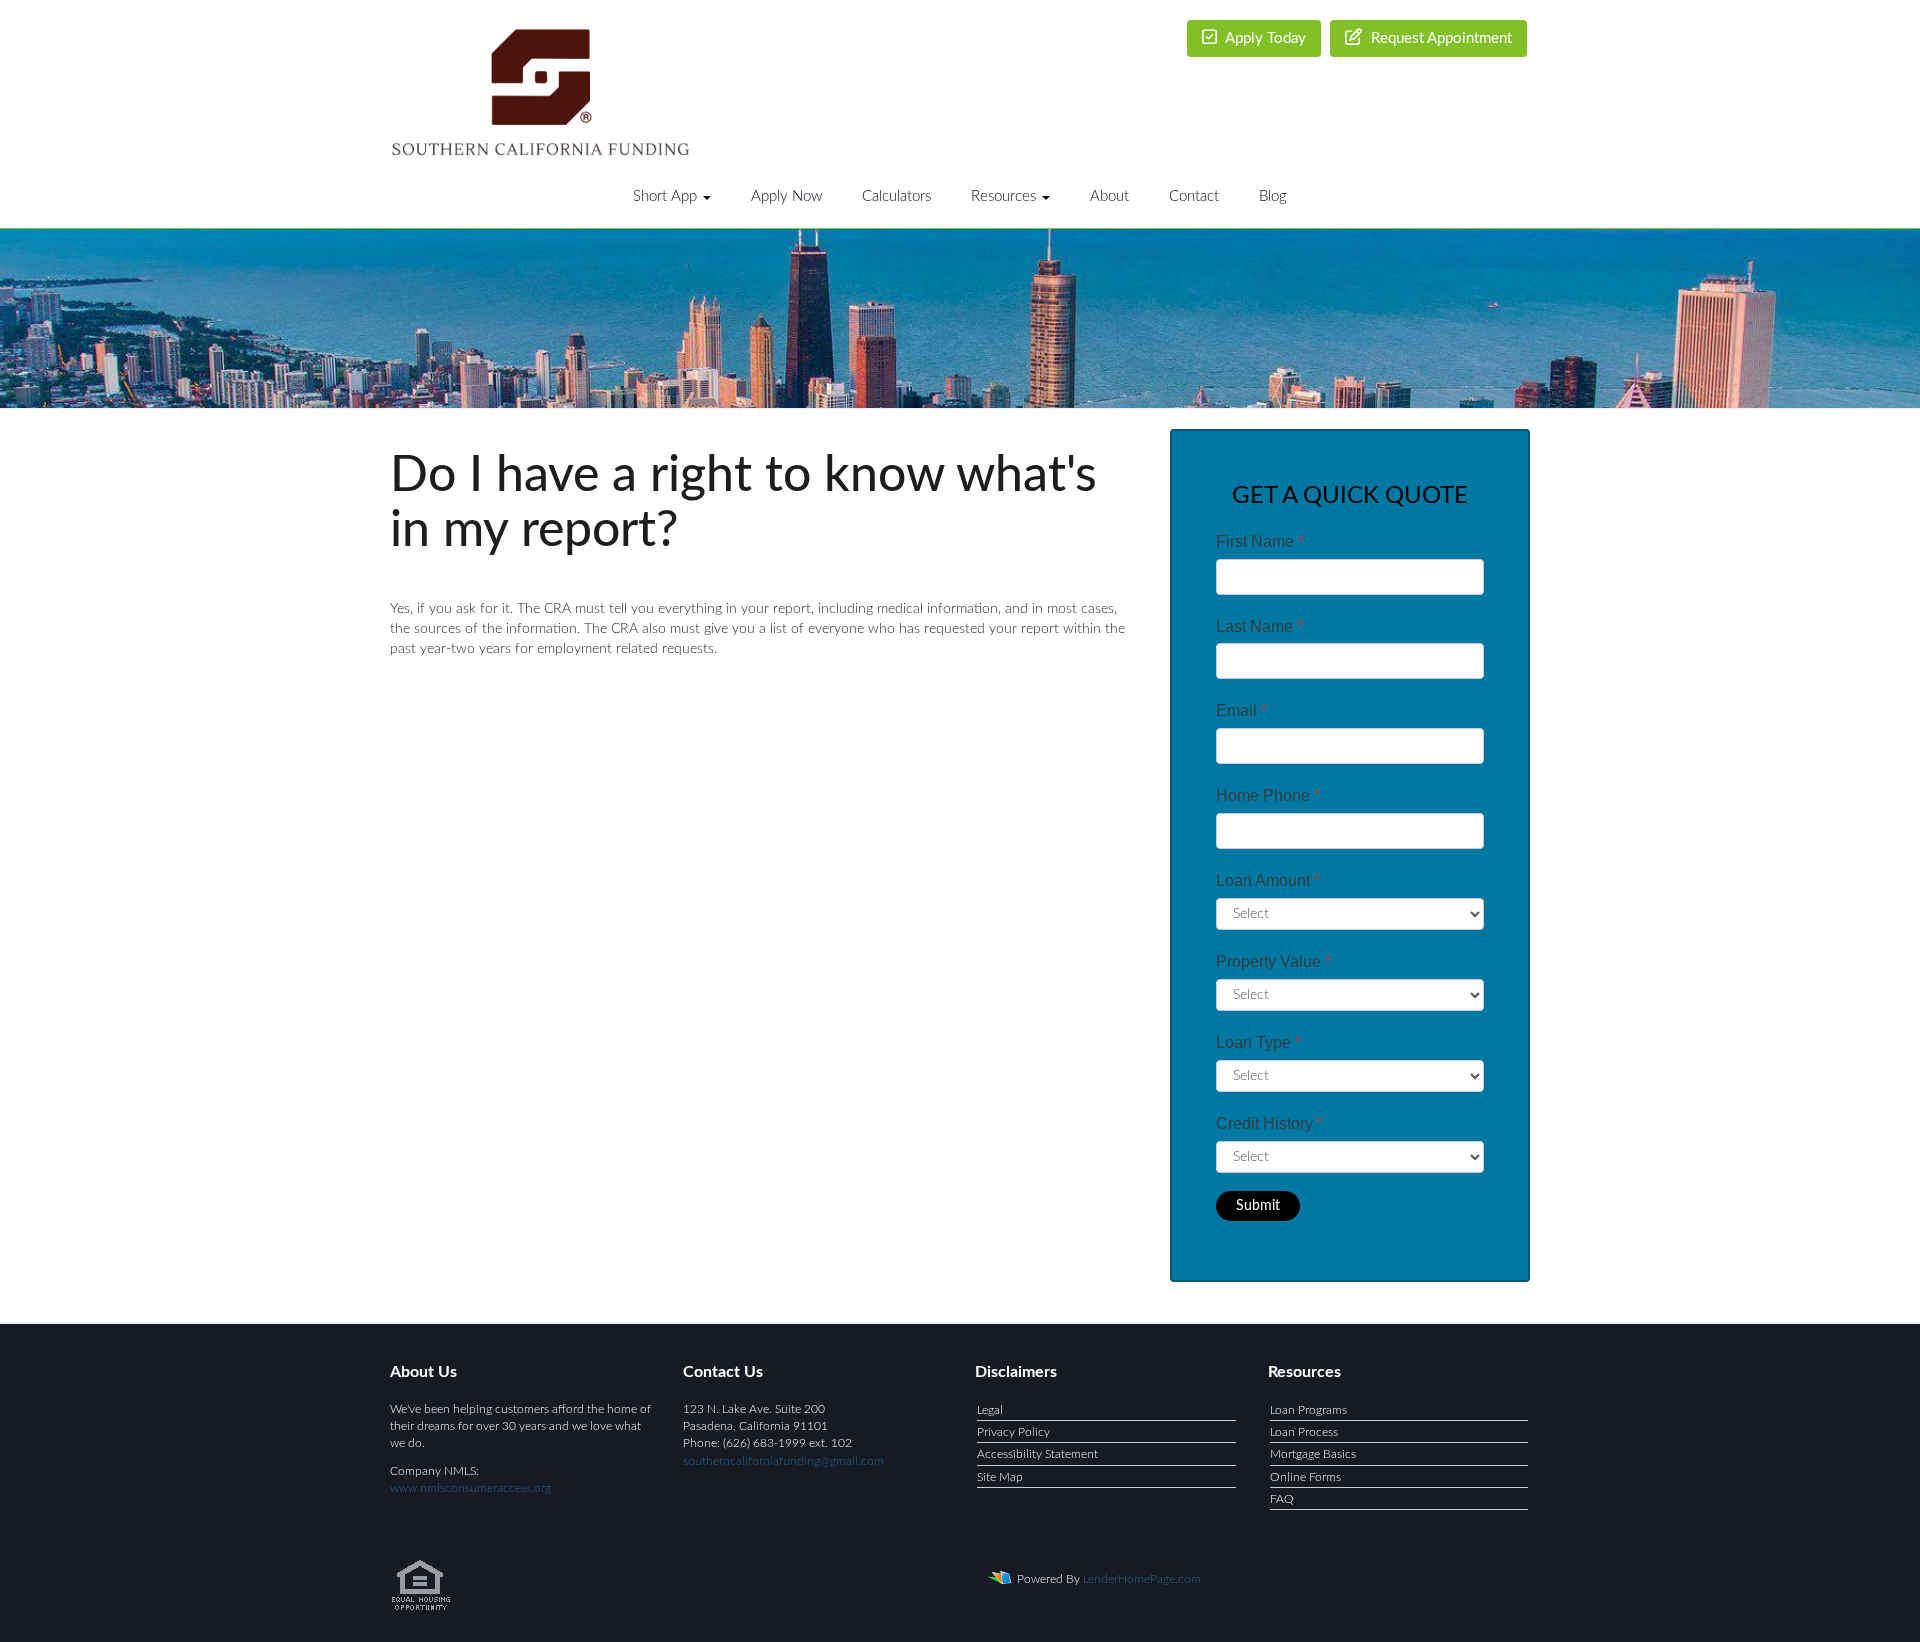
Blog (1273, 196)
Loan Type (1258, 1042)
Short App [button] (667, 196)
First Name (1260, 541)
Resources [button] (1005, 196)
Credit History (1269, 1123)
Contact (1194, 196)
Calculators (896, 196)
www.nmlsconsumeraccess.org (470, 1488)
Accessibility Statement (1037, 1454)
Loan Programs (1308, 1410)
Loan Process (1304, 1432)
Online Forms (1305, 1477)
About (1109, 196)
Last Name (1259, 626)
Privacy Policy (1013, 1432)
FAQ (1282, 1499)
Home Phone (1268, 795)
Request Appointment (1439, 38)
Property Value (1273, 961)
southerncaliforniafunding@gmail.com (783, 1461)
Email (1241, 710)
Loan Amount (1268, 880)
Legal (990, 1410)
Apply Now (786, 196)
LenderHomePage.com (1142, 1579)
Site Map (1000, 1477)
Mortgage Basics (1313, 1454)
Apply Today (1264, 38)
